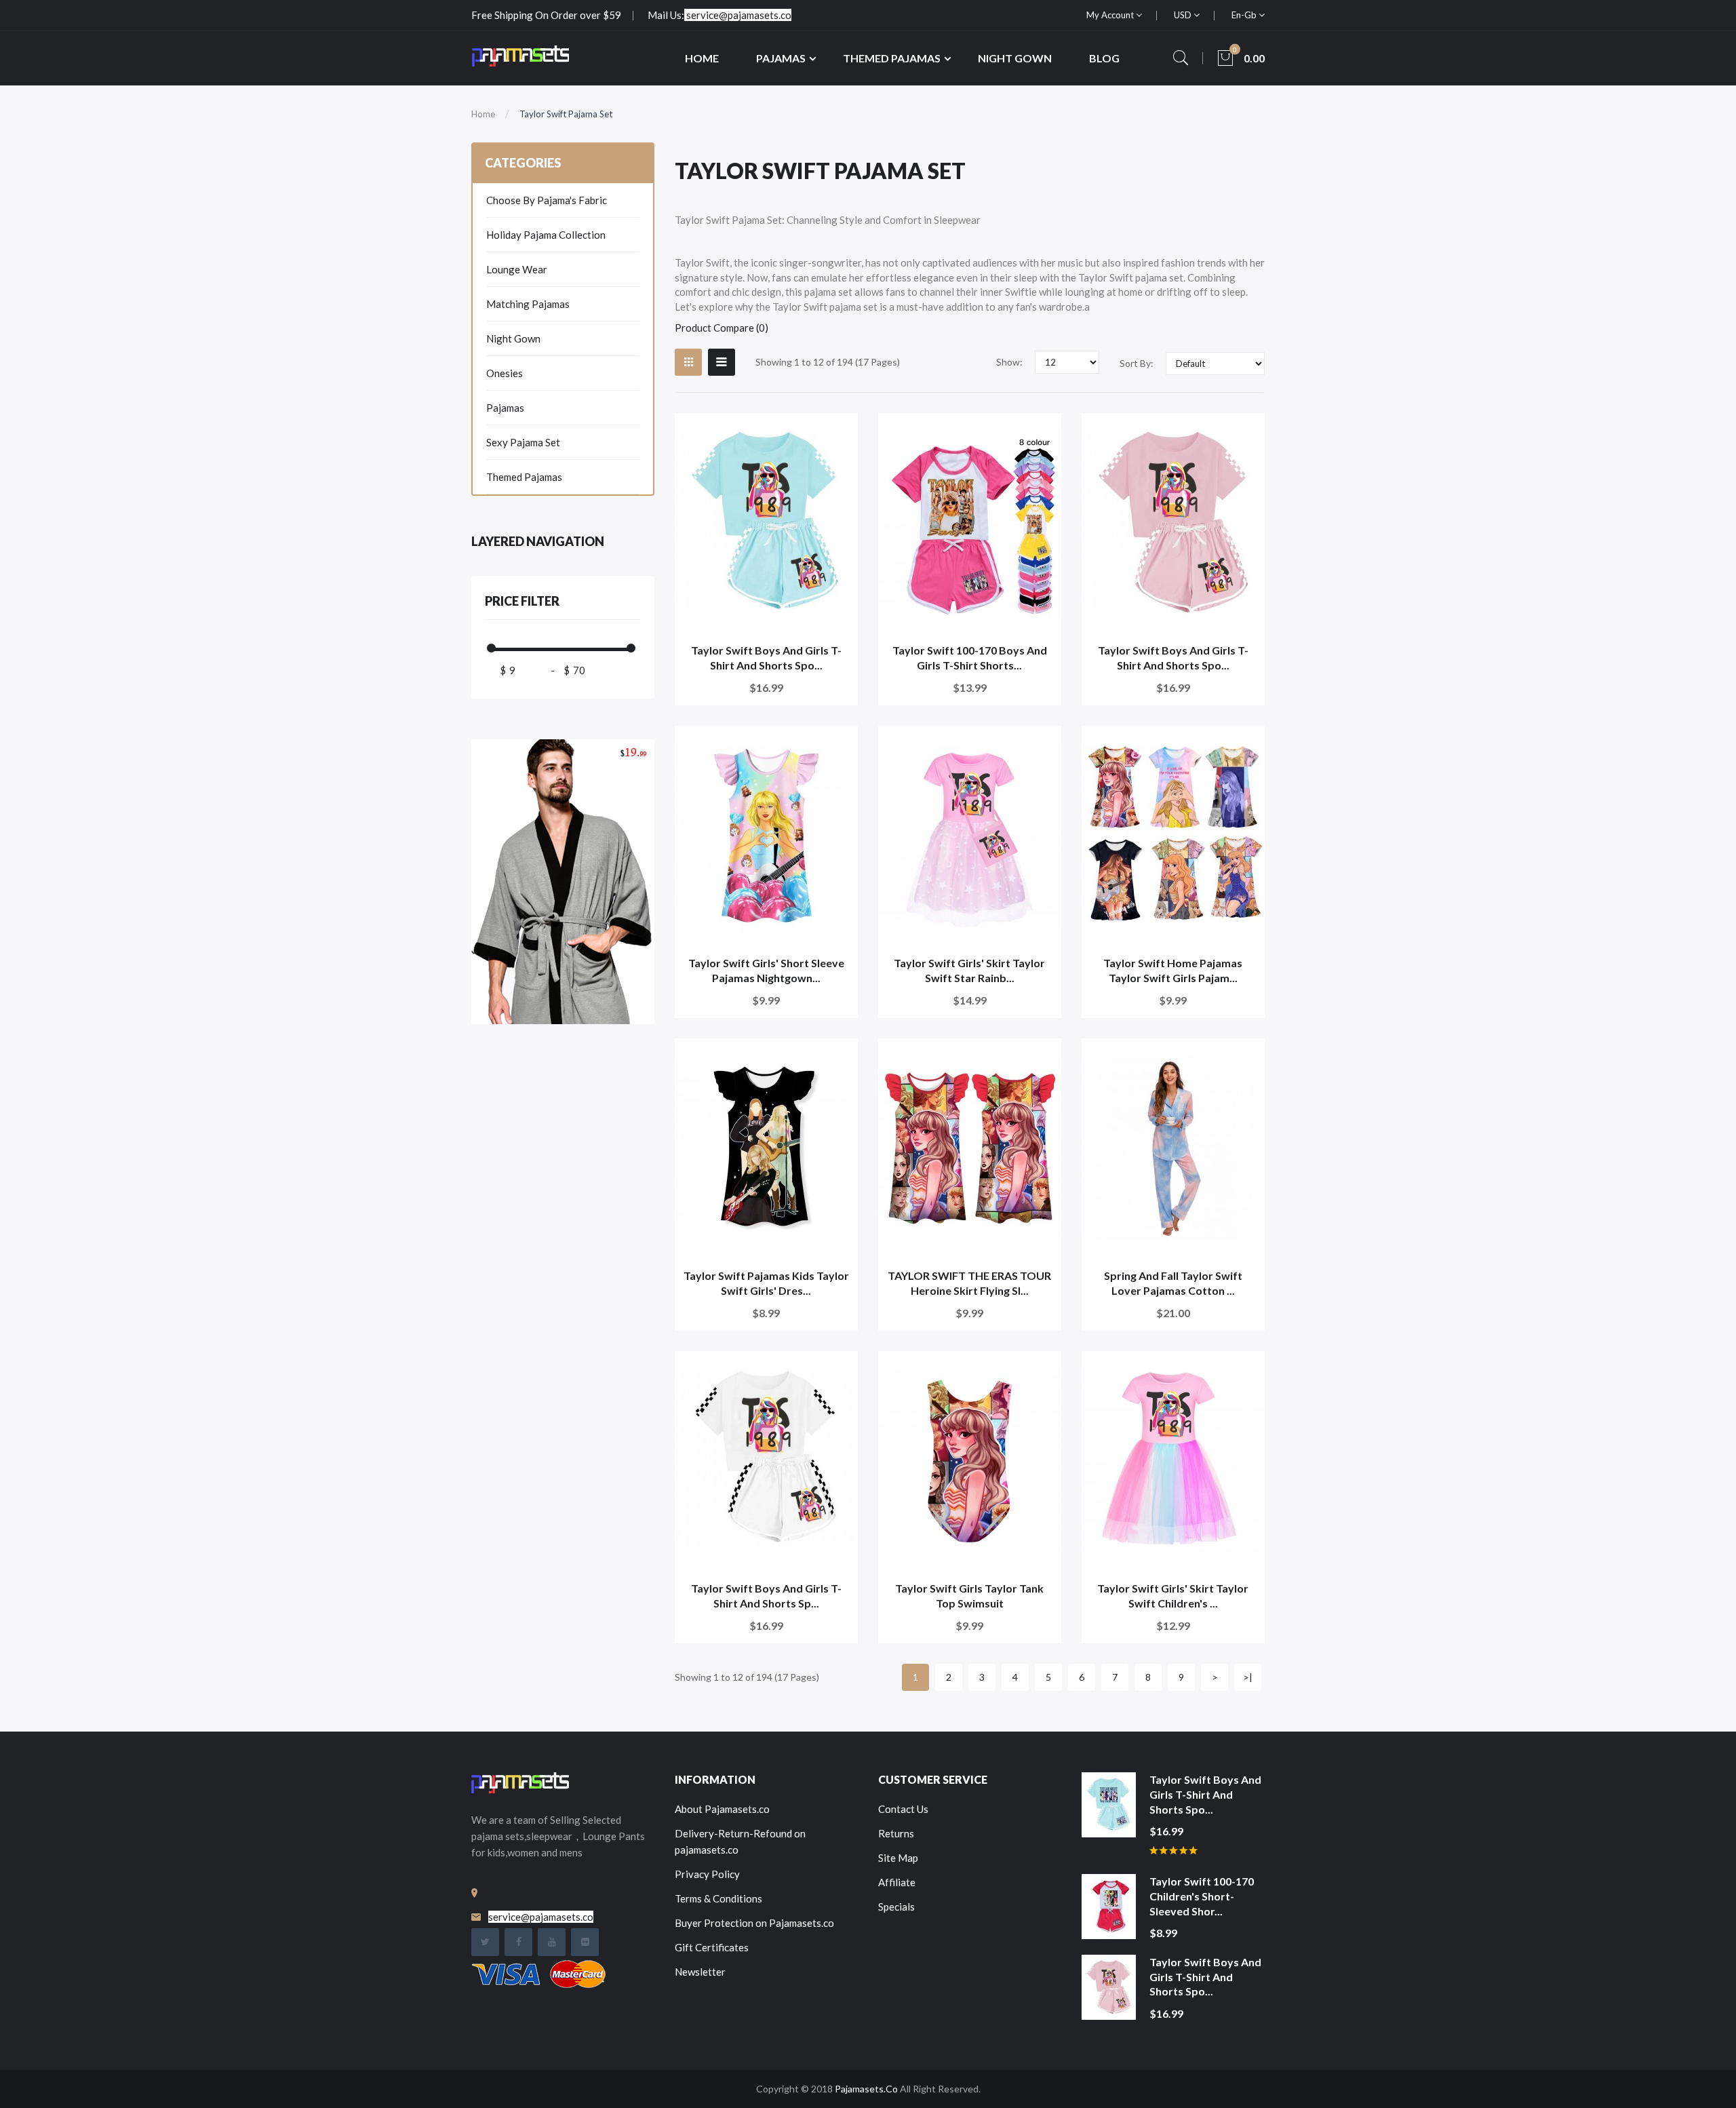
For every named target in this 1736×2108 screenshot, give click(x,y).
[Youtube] (552, 1942)
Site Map (898, 1858)
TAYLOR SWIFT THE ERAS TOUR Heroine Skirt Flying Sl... (969, 1283)
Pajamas (505, 408)
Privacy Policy (707, 1874)
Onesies (505, 373)
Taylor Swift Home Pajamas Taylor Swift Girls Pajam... (1173, 970)
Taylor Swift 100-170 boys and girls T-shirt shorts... (970, 658)
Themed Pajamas (524, 477)
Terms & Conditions (718, 1898)
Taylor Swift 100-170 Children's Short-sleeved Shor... (1202, 1896)
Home (483, 114)
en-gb (1245, 15)
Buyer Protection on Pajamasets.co (754, 1923)
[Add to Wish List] (839, 432)
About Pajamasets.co (722, 1809)
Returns (896, 1833)
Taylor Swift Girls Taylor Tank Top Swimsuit (969, 1596)
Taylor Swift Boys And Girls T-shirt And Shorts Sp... (766, 1596)
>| (1248, 1677)
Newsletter (700, 1972)
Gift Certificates (712, 1947)
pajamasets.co (866, 2089)
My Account (1111, 15)
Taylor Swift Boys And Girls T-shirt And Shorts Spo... (766, 658)
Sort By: (1137, 363)
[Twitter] (485, 1942)
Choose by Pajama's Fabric (547, 200)
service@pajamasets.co (739, 15)
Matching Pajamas (528, 304)
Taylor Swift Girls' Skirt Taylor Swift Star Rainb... (969, 970)
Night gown (513, 338)
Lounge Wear (517, 269)
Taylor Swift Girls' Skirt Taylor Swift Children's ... (1173, 1596)
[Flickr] (585, 1942)
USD (1184, 15)
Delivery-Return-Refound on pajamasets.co (740, 1841)
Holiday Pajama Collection (546, 235)
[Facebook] (518, 1942)
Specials (896, 1907)
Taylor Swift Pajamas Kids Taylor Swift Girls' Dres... (766, 1283)
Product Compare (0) (722, 328)
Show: (1009, 362)
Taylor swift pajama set (566, 114)
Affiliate (897, 1882)
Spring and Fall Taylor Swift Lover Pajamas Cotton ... (1173, 1283)
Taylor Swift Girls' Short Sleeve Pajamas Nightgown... (766, 970)
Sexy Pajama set (523, 442)
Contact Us (903, 1809)
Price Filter (522, 601)
